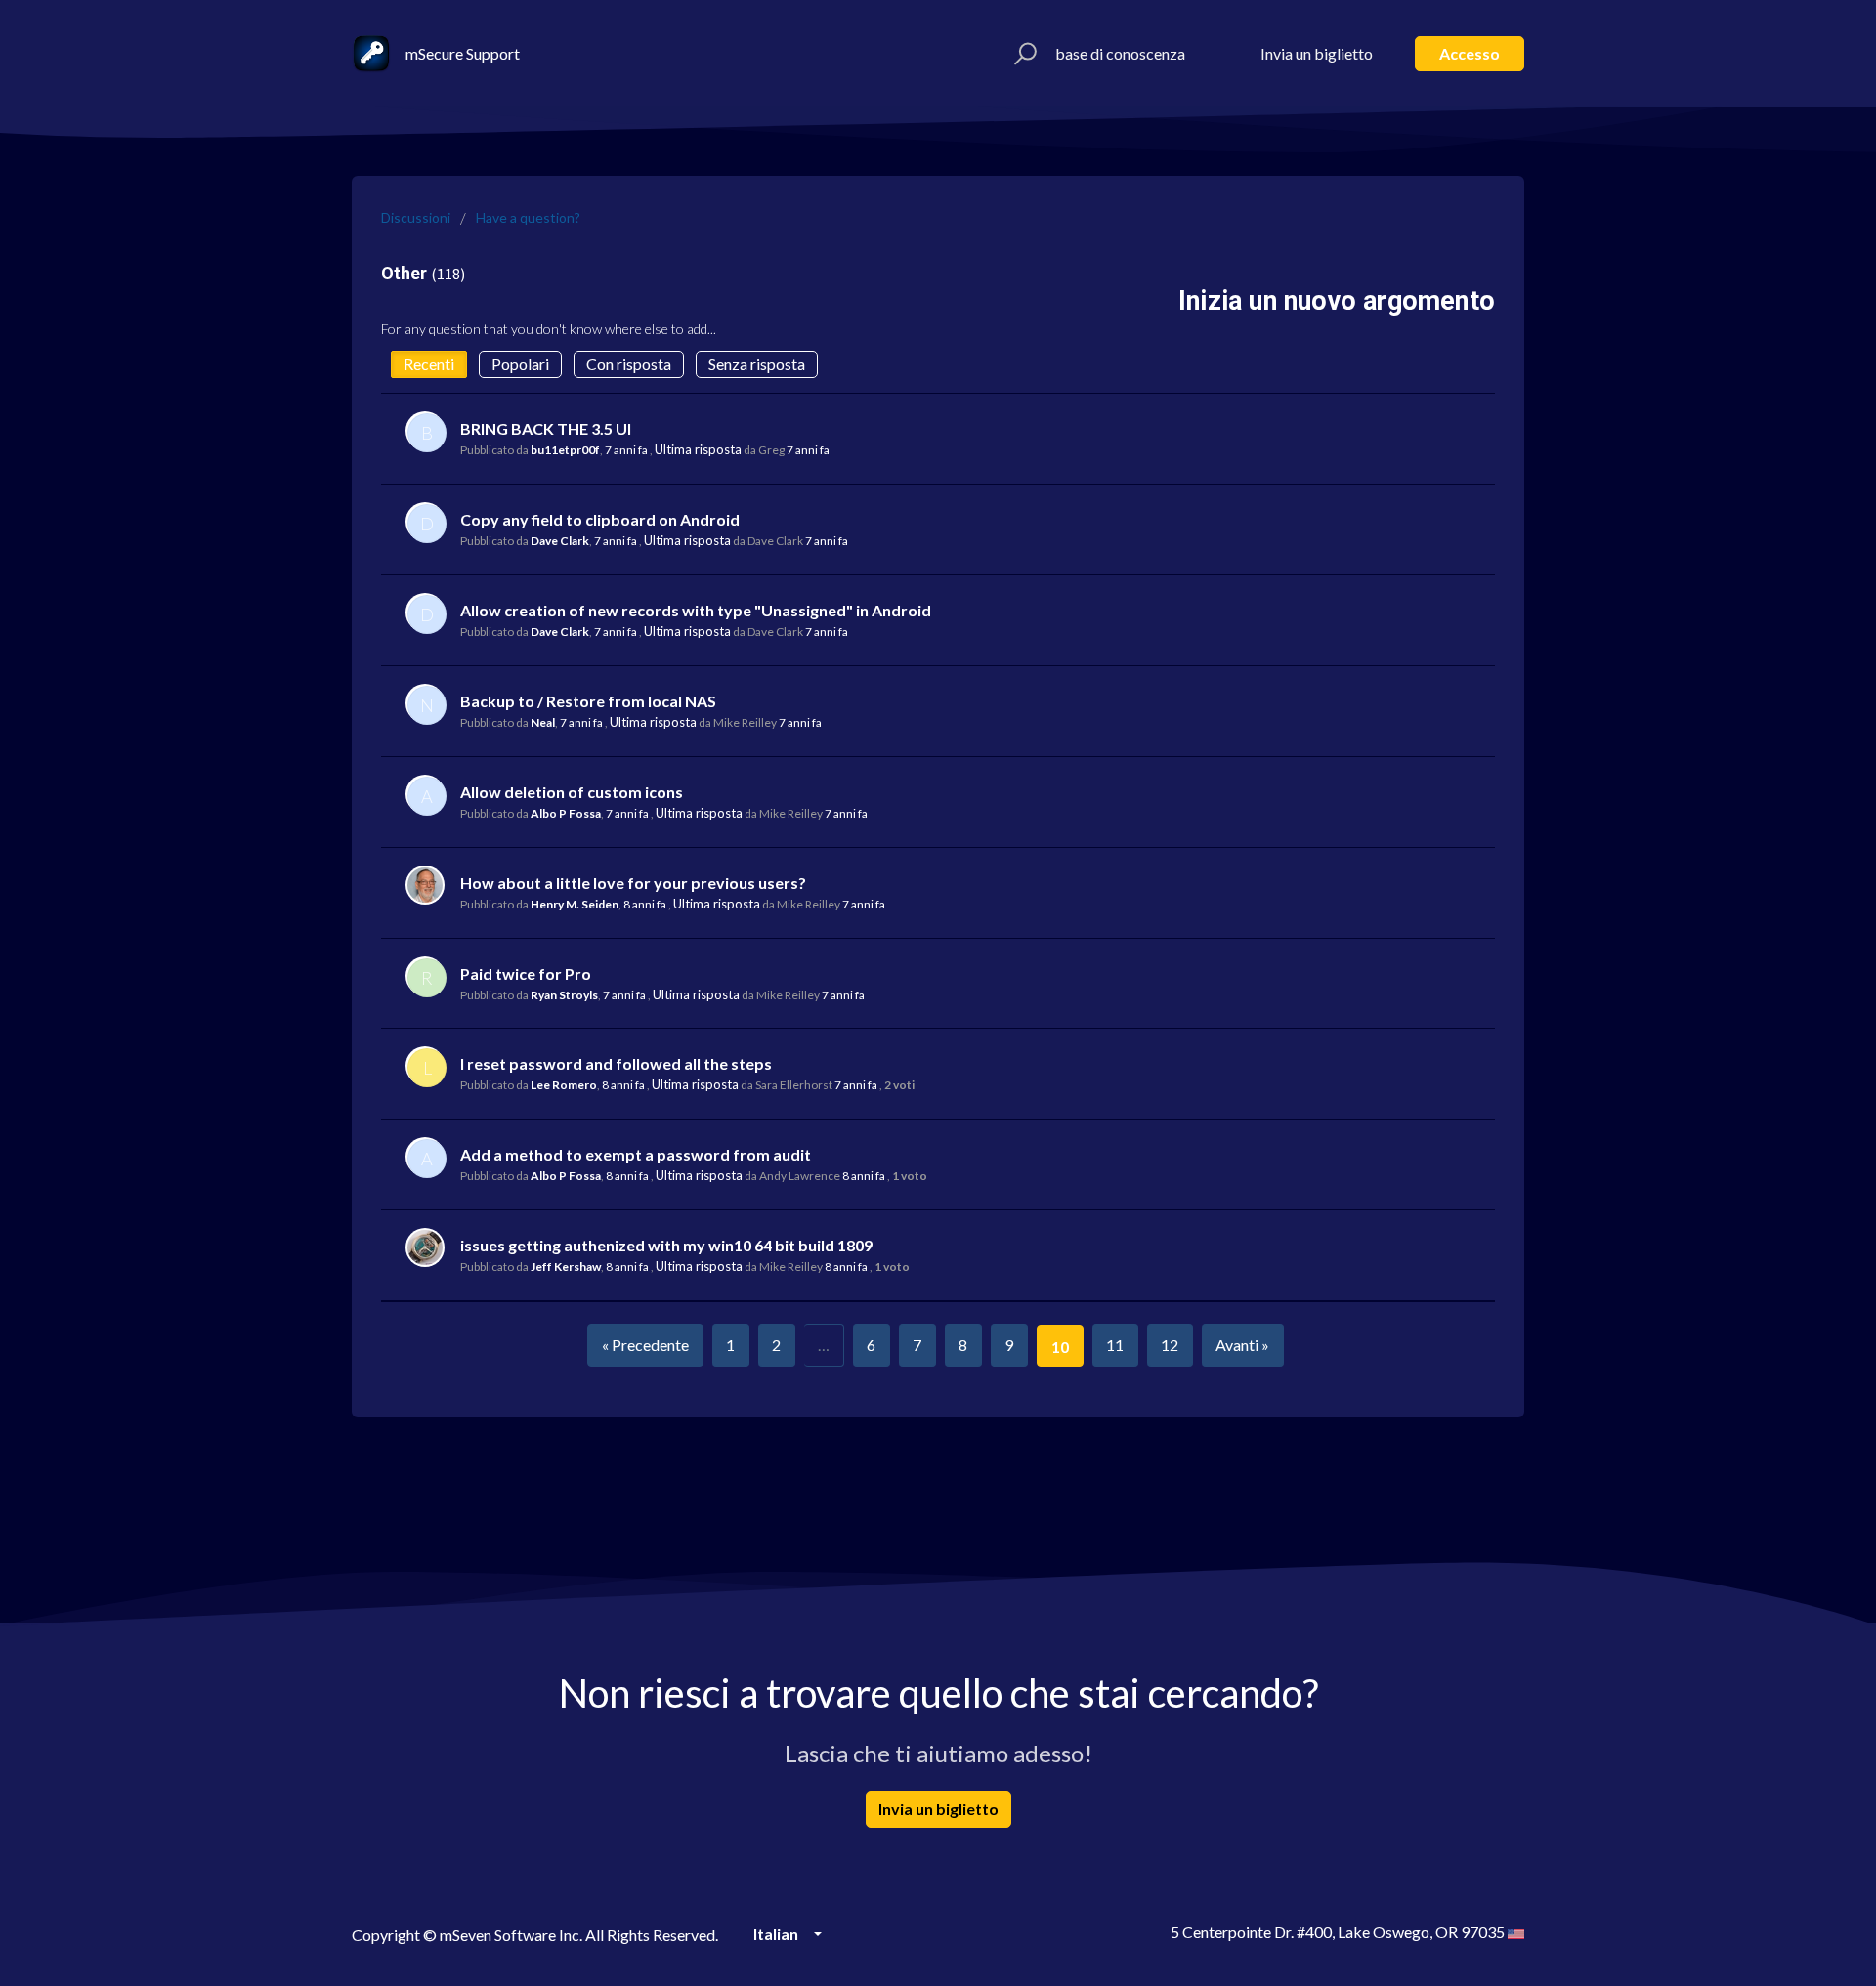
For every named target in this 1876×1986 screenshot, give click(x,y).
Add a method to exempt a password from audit (636, 1154)
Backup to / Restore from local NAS (588, 701)
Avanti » (1242, 1345)
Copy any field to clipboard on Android (600, 519)
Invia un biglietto (1317, 53)
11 (1115, 1345)
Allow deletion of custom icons (572, 792)
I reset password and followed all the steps (616, 1063)
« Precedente (645, 1345)
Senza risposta (757, 364)
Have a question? (528, 217)
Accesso (1470, 53)
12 (1170, 1345)
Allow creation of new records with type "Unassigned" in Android (696, 610)
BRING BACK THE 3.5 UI (546, 428)
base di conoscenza (1120, 53)
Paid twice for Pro (526, 973)
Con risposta (629, 364)
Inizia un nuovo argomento (1337, 301)
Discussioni (416, 217)
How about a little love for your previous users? (633, 883)
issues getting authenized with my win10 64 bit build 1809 (666, 1245)
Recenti (429, 364)
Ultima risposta (698, 449)
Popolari (520, 364)
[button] (1023, 54)
